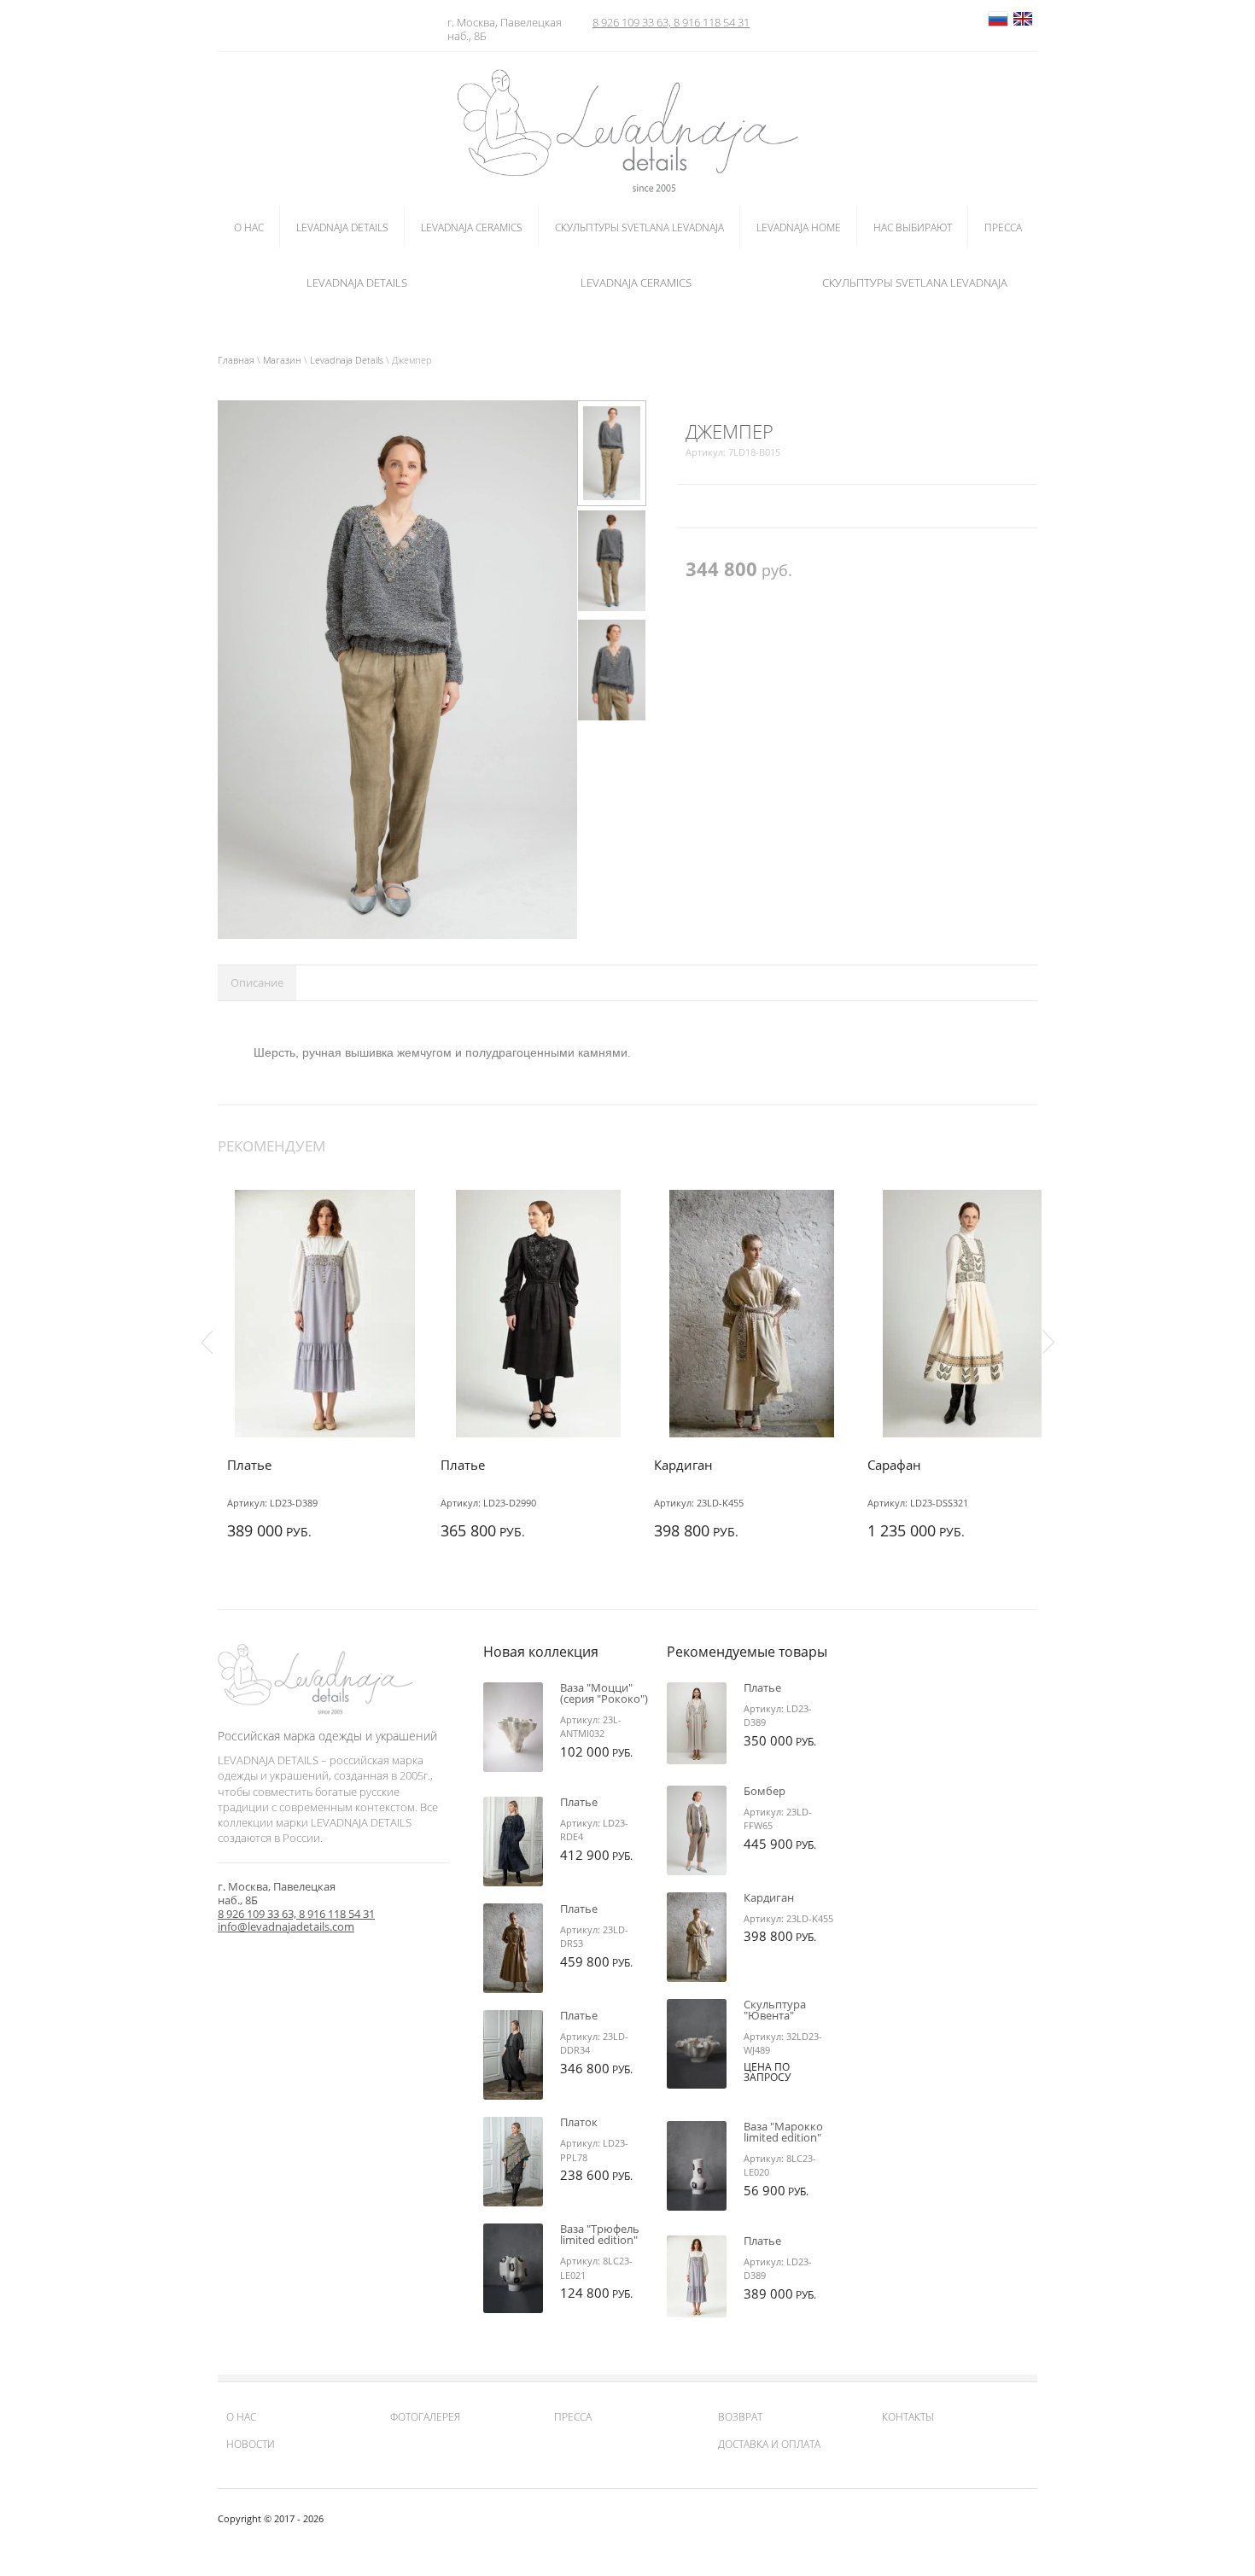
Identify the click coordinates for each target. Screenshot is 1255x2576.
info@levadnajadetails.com (286, 1926)
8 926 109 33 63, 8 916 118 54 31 (671, 22)
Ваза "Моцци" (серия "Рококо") (604, 1693)
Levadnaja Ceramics (636, 283)
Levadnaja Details (357, 283)
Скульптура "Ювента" (775, 2010)
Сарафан (894, 1465)
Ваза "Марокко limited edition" (783, 2132)
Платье (249, 1465)
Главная (236, 360)
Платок (579, 2122)
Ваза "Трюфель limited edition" (600, 2234)
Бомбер (765, 1791)
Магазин (282, 360)
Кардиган (683, 1465)
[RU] (998, 26)
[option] (397, 670)
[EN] (1023, 26)
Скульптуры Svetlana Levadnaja (915, 283)
